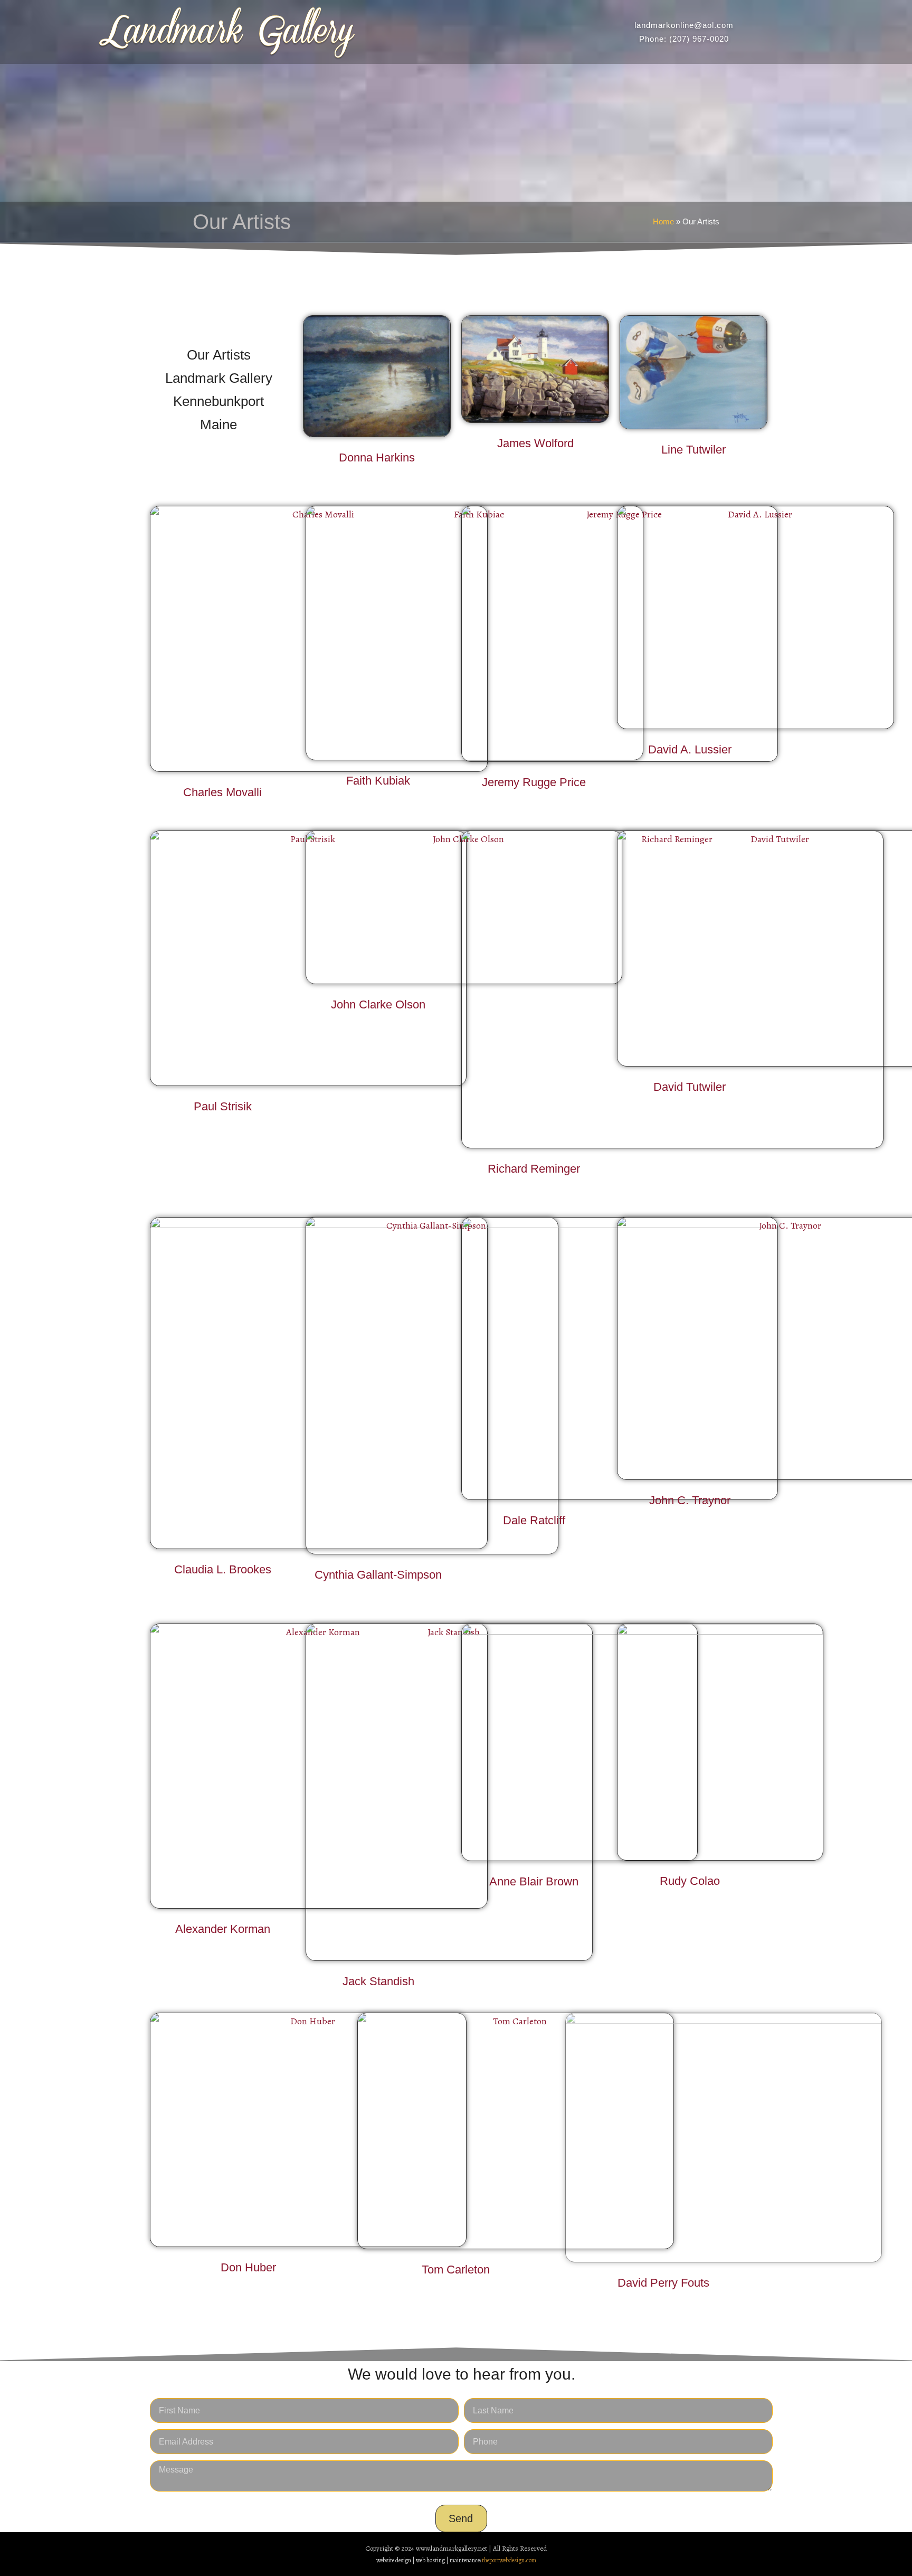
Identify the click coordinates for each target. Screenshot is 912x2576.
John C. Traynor (690, 1500)
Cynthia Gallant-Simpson (378, 1575)
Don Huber (248, 2267)
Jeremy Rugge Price (534, 782)
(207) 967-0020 (699, 39)
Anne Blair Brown (534, 1881)
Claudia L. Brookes (223, 1569)
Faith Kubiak (378, 781)
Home (663, 221)
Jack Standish (378, 1981)
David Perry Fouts (663, 2283)
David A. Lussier (690, 749)
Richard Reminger (534, 1169)
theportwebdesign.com (509, 2560)
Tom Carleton (456, 2270)
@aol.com (714, 25)
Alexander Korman (223, 1929)
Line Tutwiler (693, 450)
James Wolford (535, 443)
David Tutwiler (690, 1087)
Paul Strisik (223, 1106)
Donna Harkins (377, 457)
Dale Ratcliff (534, 1520)
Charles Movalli (222, 792)
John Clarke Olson (378, 1004)
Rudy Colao (690, 1881)
